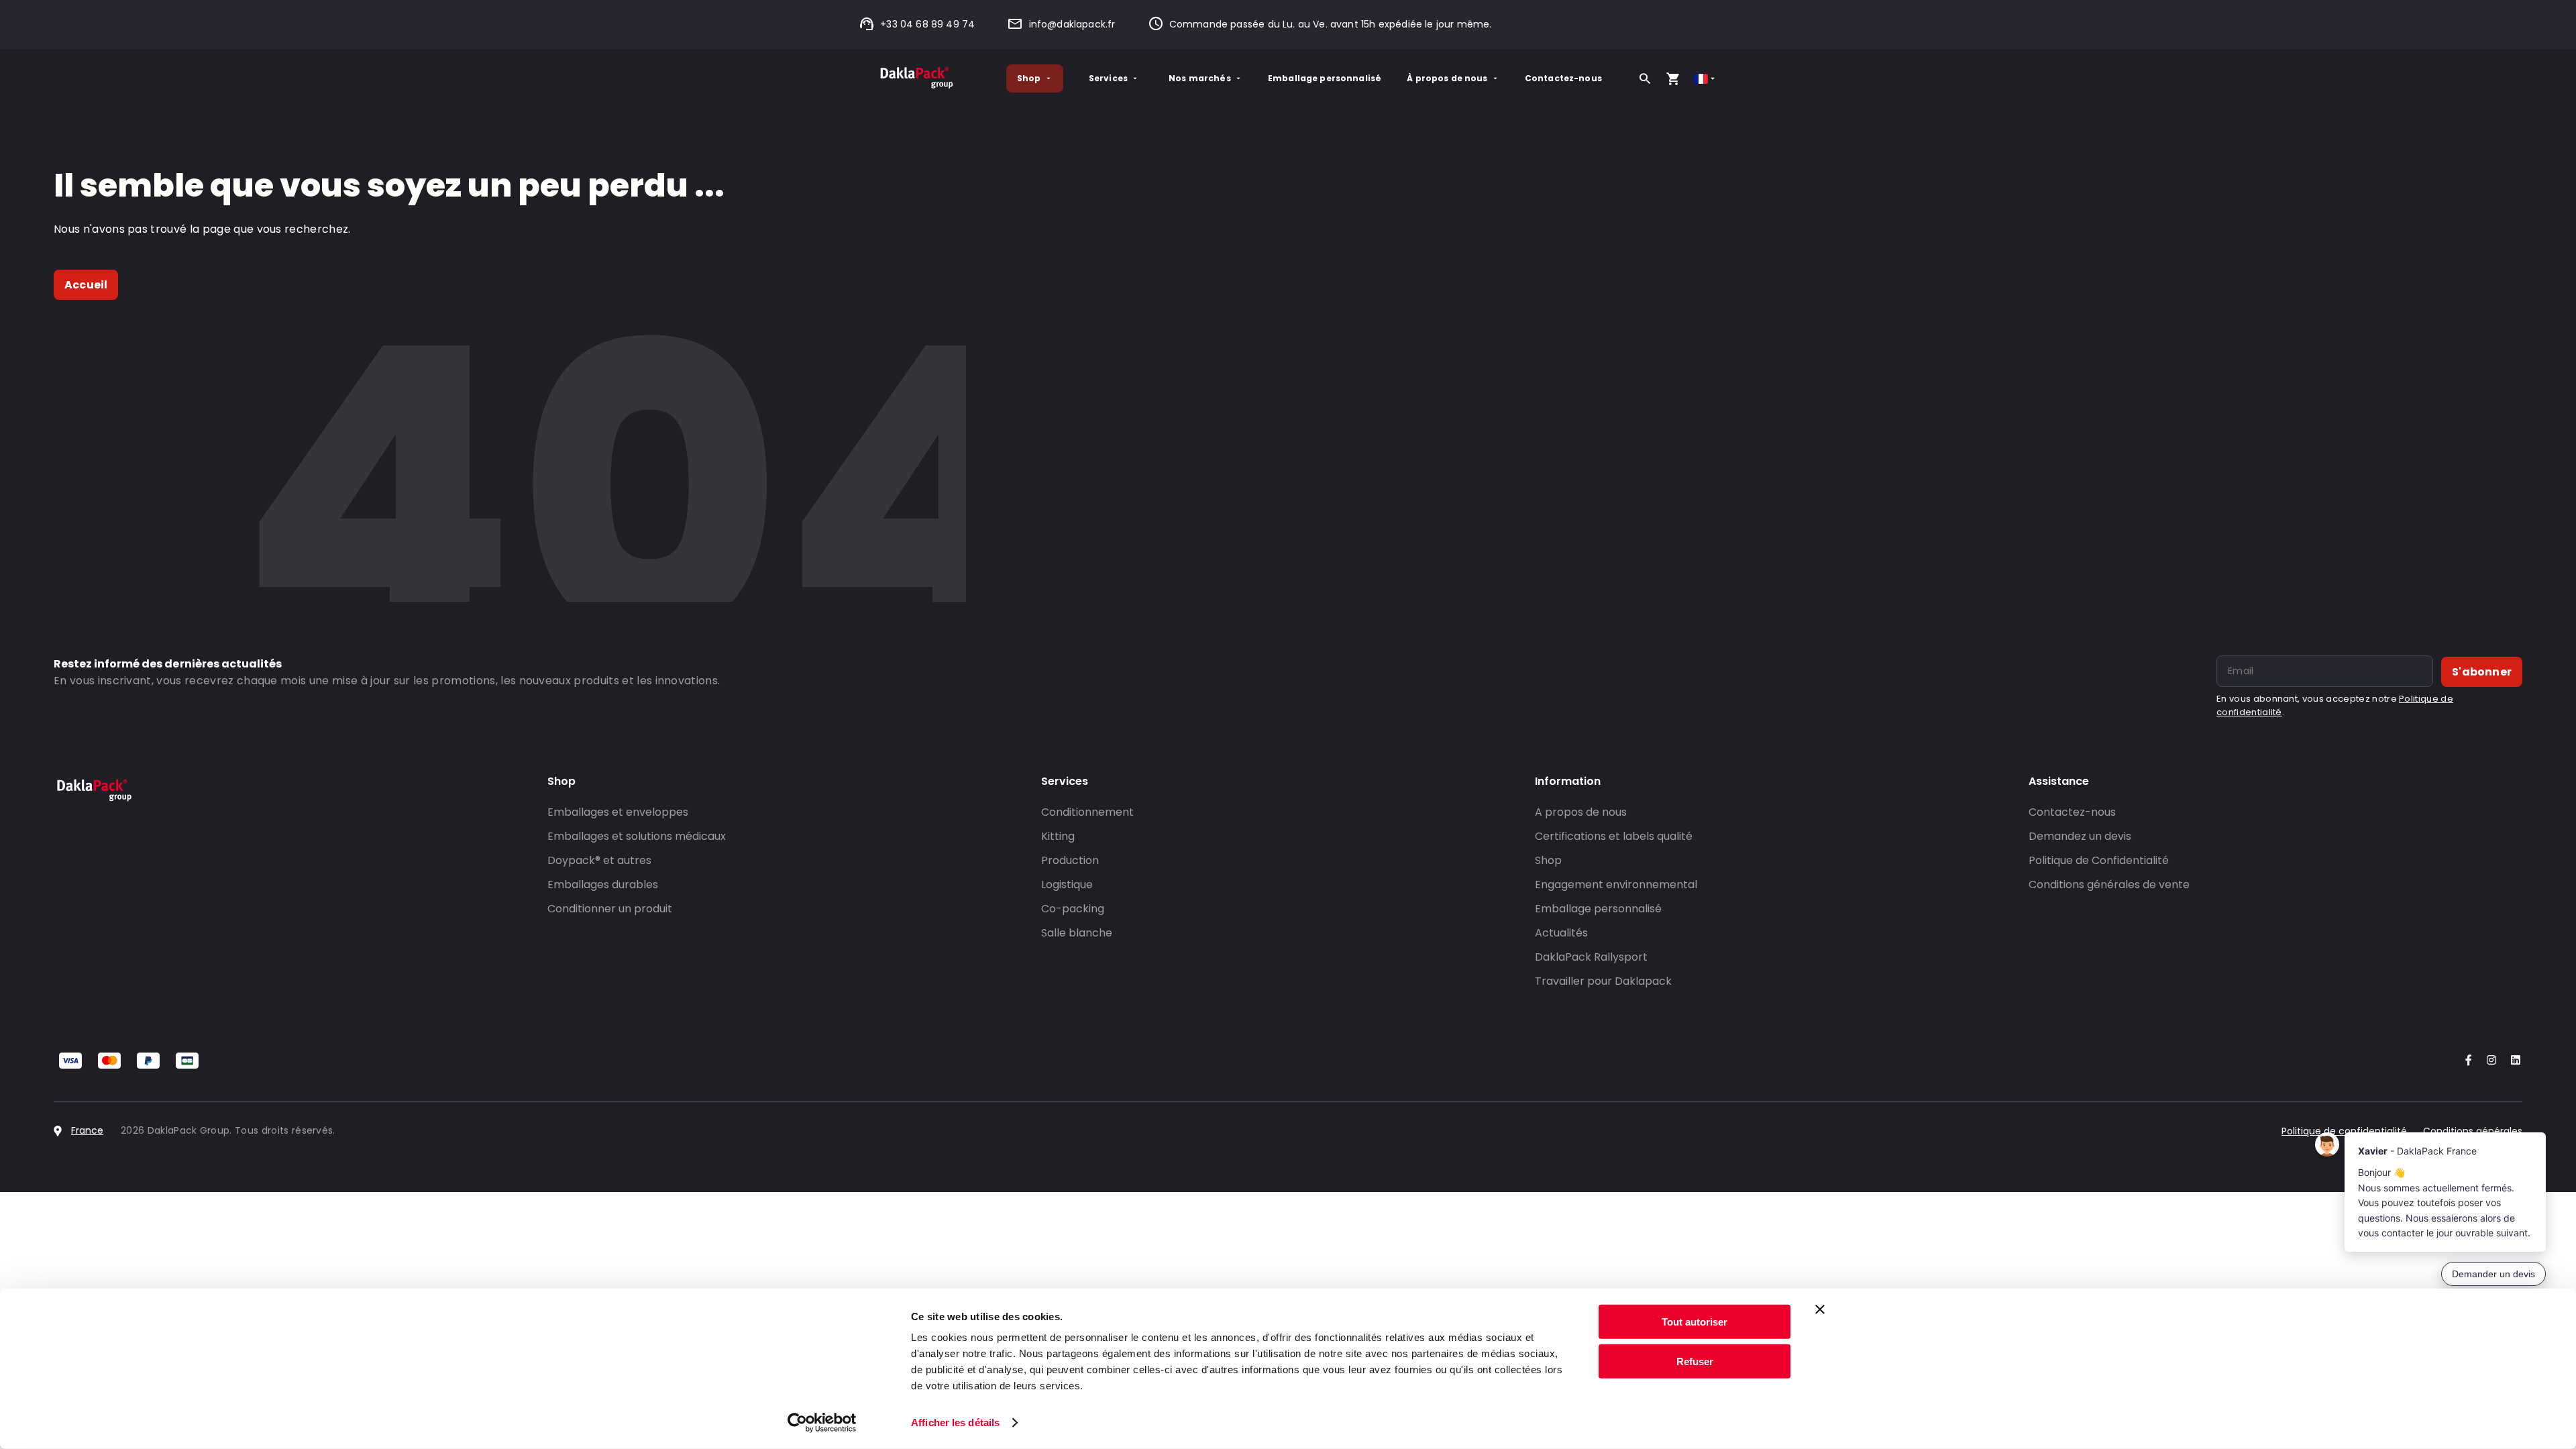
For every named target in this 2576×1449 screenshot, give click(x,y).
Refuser (1695, 1361)
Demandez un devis (2080, 836)
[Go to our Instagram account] (2489, 1061)
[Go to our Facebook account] (2466, 1061)
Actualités (1561, 933)
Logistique (1067, 884)
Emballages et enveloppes (618, 812)
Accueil (86, 285)
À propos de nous (1447, 78)
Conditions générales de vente (2109, 884)
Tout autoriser (1695, 1322)
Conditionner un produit (610, 909)
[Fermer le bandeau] (1820, 1309)
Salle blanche (1077, 933)
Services (1108, 78)
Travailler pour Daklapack (1603, 981)
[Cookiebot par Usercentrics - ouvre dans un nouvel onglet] (822, 1423)
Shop (1029, 78)
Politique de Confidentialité (2099, 860)
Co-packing (1073, 909)
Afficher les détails (955, 1423)
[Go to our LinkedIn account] (2512, 1061)
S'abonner (2482, 672)
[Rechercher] (1645, 78)
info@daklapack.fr (1072, 24)
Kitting (1058, 836)
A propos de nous (1581, 812)
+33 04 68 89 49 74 (927, 24)
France (87, 1130)
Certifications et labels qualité (1614, 836)
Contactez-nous (1563, 78)
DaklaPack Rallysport (1591, 957)
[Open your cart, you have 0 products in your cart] (1673, 78)
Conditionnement (1087, 812)
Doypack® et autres (599, 860)
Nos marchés (1200, 78)
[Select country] (1706, 79)
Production (1070, 860)
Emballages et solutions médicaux (637, 836)
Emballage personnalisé (1325, 78)
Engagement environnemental (1616, 884)
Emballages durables (603, 884)
